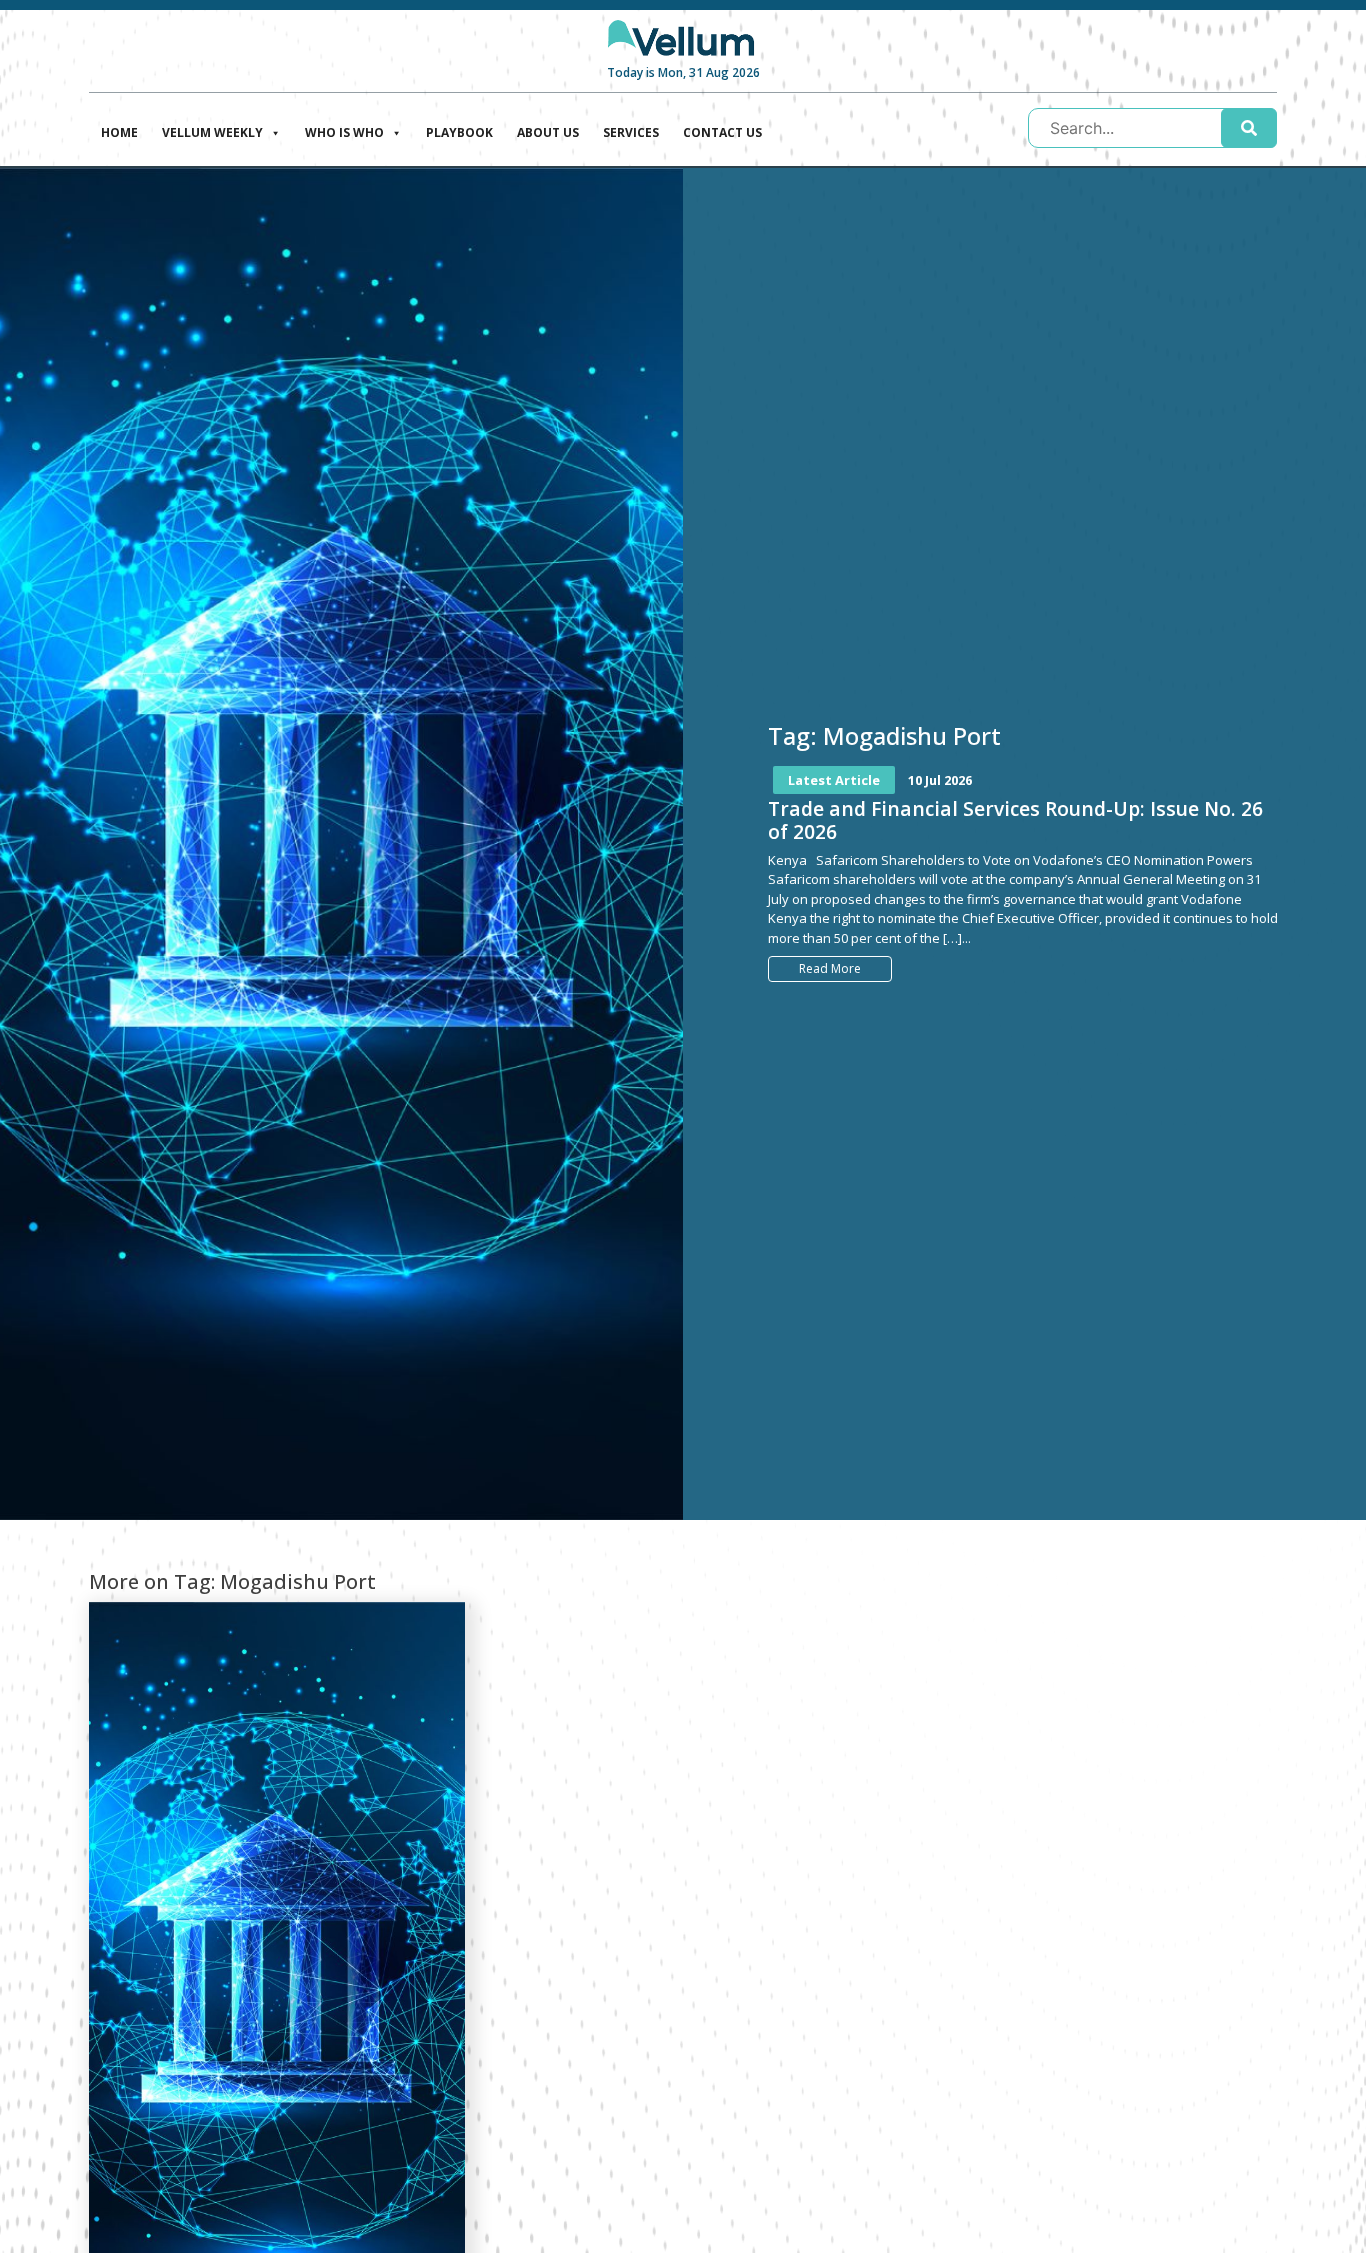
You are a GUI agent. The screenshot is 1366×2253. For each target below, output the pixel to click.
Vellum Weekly (212, 132)
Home (119, 132)
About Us (548, 132)
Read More (830, 968)
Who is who (344, 132)
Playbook (459, 132)
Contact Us (722, 132)
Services (631, 132)
